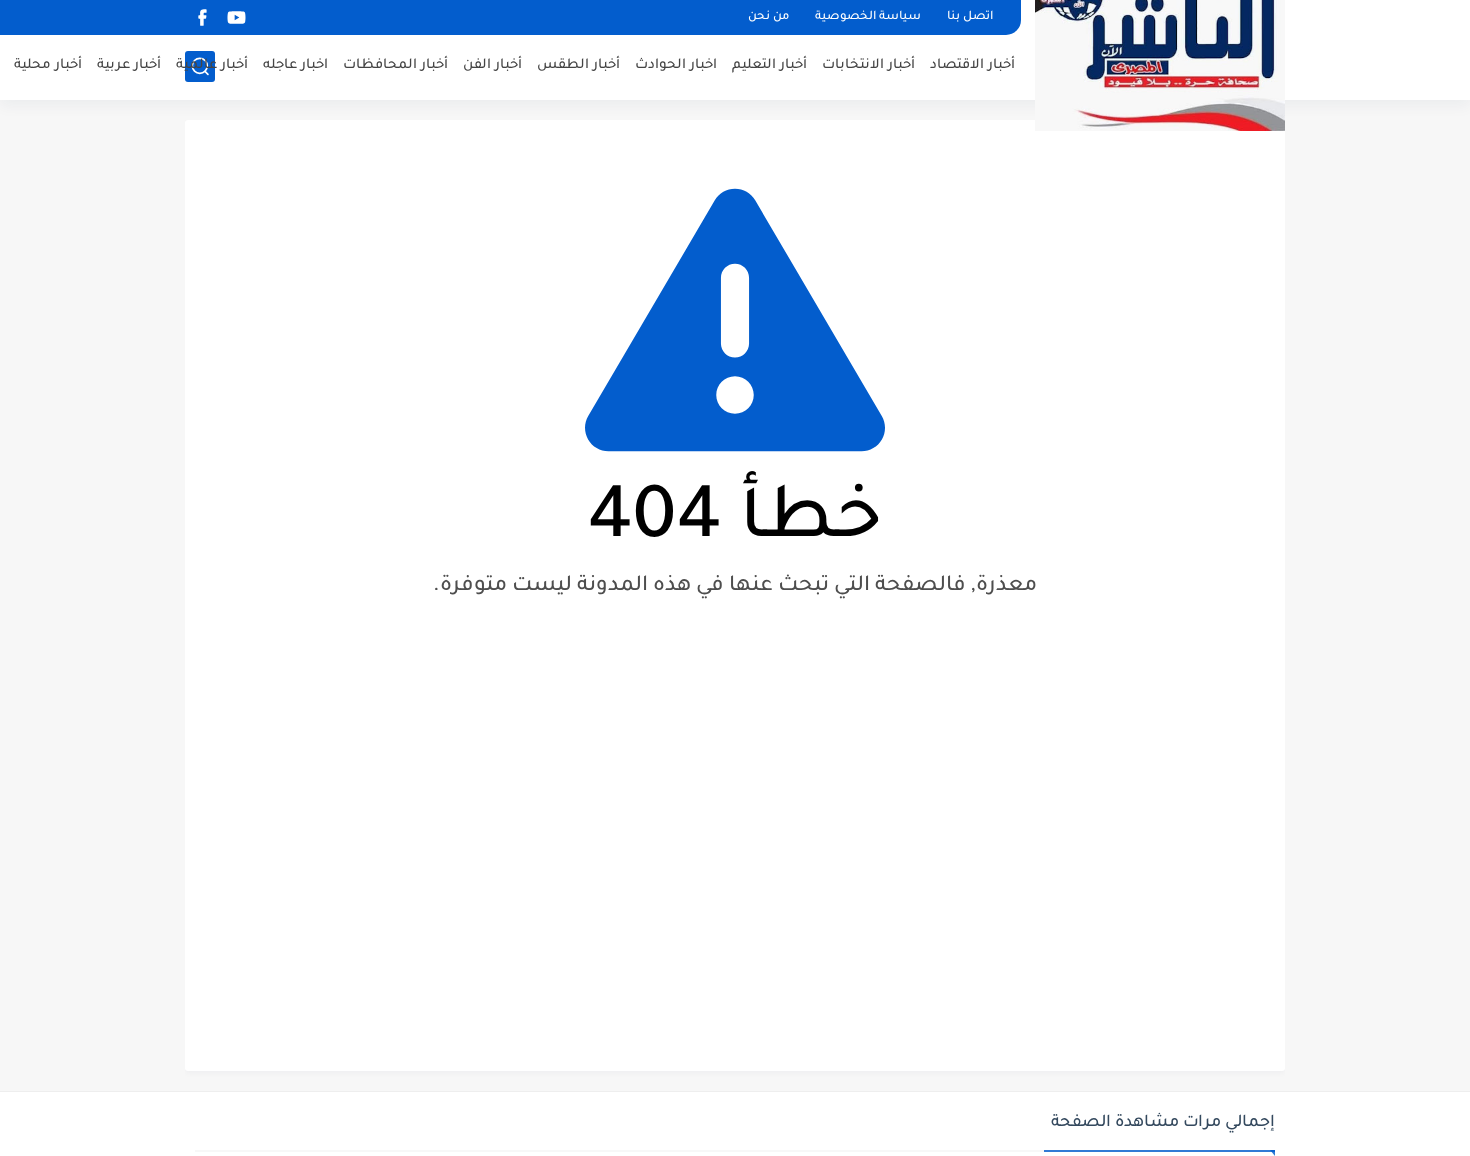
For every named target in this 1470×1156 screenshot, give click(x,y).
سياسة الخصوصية (868, 17)
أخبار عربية (129, 65)
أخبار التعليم (769, 65)
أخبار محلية (48, 65)
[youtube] (236, 17)
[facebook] (202, 17)
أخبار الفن (492, 65)
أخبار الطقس (578, 65)
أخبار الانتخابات (868, 65)
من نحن (768, 17)
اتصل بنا (970, 17)
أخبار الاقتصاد (972, 65)
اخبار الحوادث (676, 65)
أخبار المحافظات (395, 65)
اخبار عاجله (295, 65)
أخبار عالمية (212, 65)
